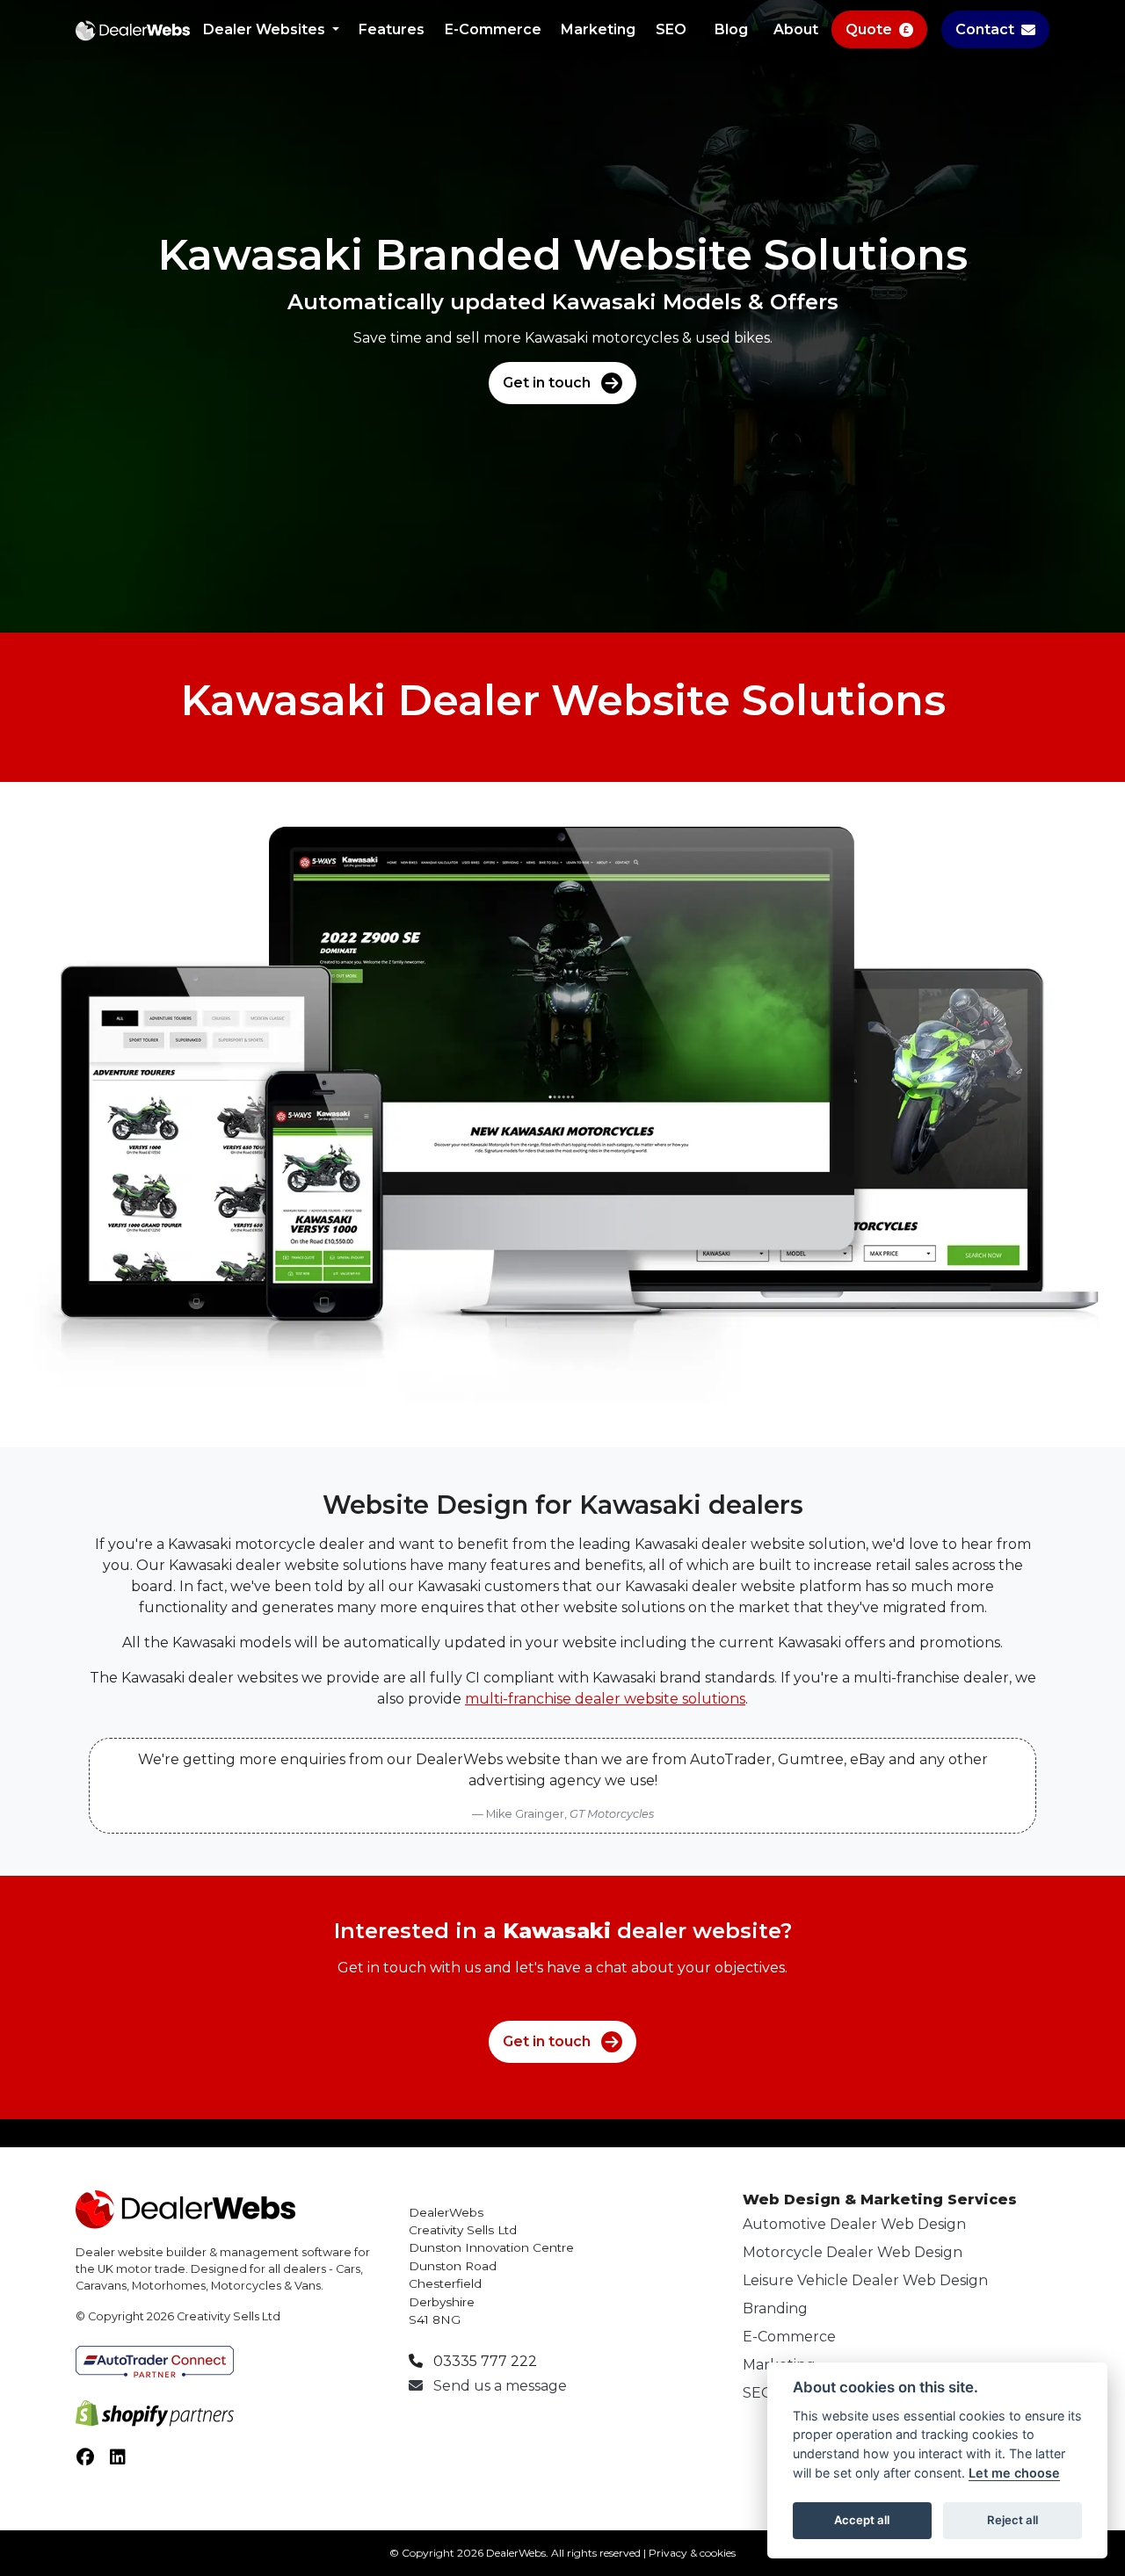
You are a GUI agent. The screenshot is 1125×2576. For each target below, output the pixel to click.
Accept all (862, 2520)
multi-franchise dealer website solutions (605, 1699)
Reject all (1012, 2520)
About (796, 29)
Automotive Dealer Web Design (854, 2224)
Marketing (598, 29)
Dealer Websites (266, 29)
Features (392, 29)
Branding (775, 2308)
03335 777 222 (483, 2361)
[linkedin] (125, 2461)
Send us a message (498, 2386)
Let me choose (1014, 2473)
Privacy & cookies (692, 2553)
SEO (671, 29)
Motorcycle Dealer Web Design (853, 2252)
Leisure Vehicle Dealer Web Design (865, 2280)
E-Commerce (493, 29)
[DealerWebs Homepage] (133, 30)
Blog (731, 29)
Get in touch (547, 383)
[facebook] (92, 2461)
